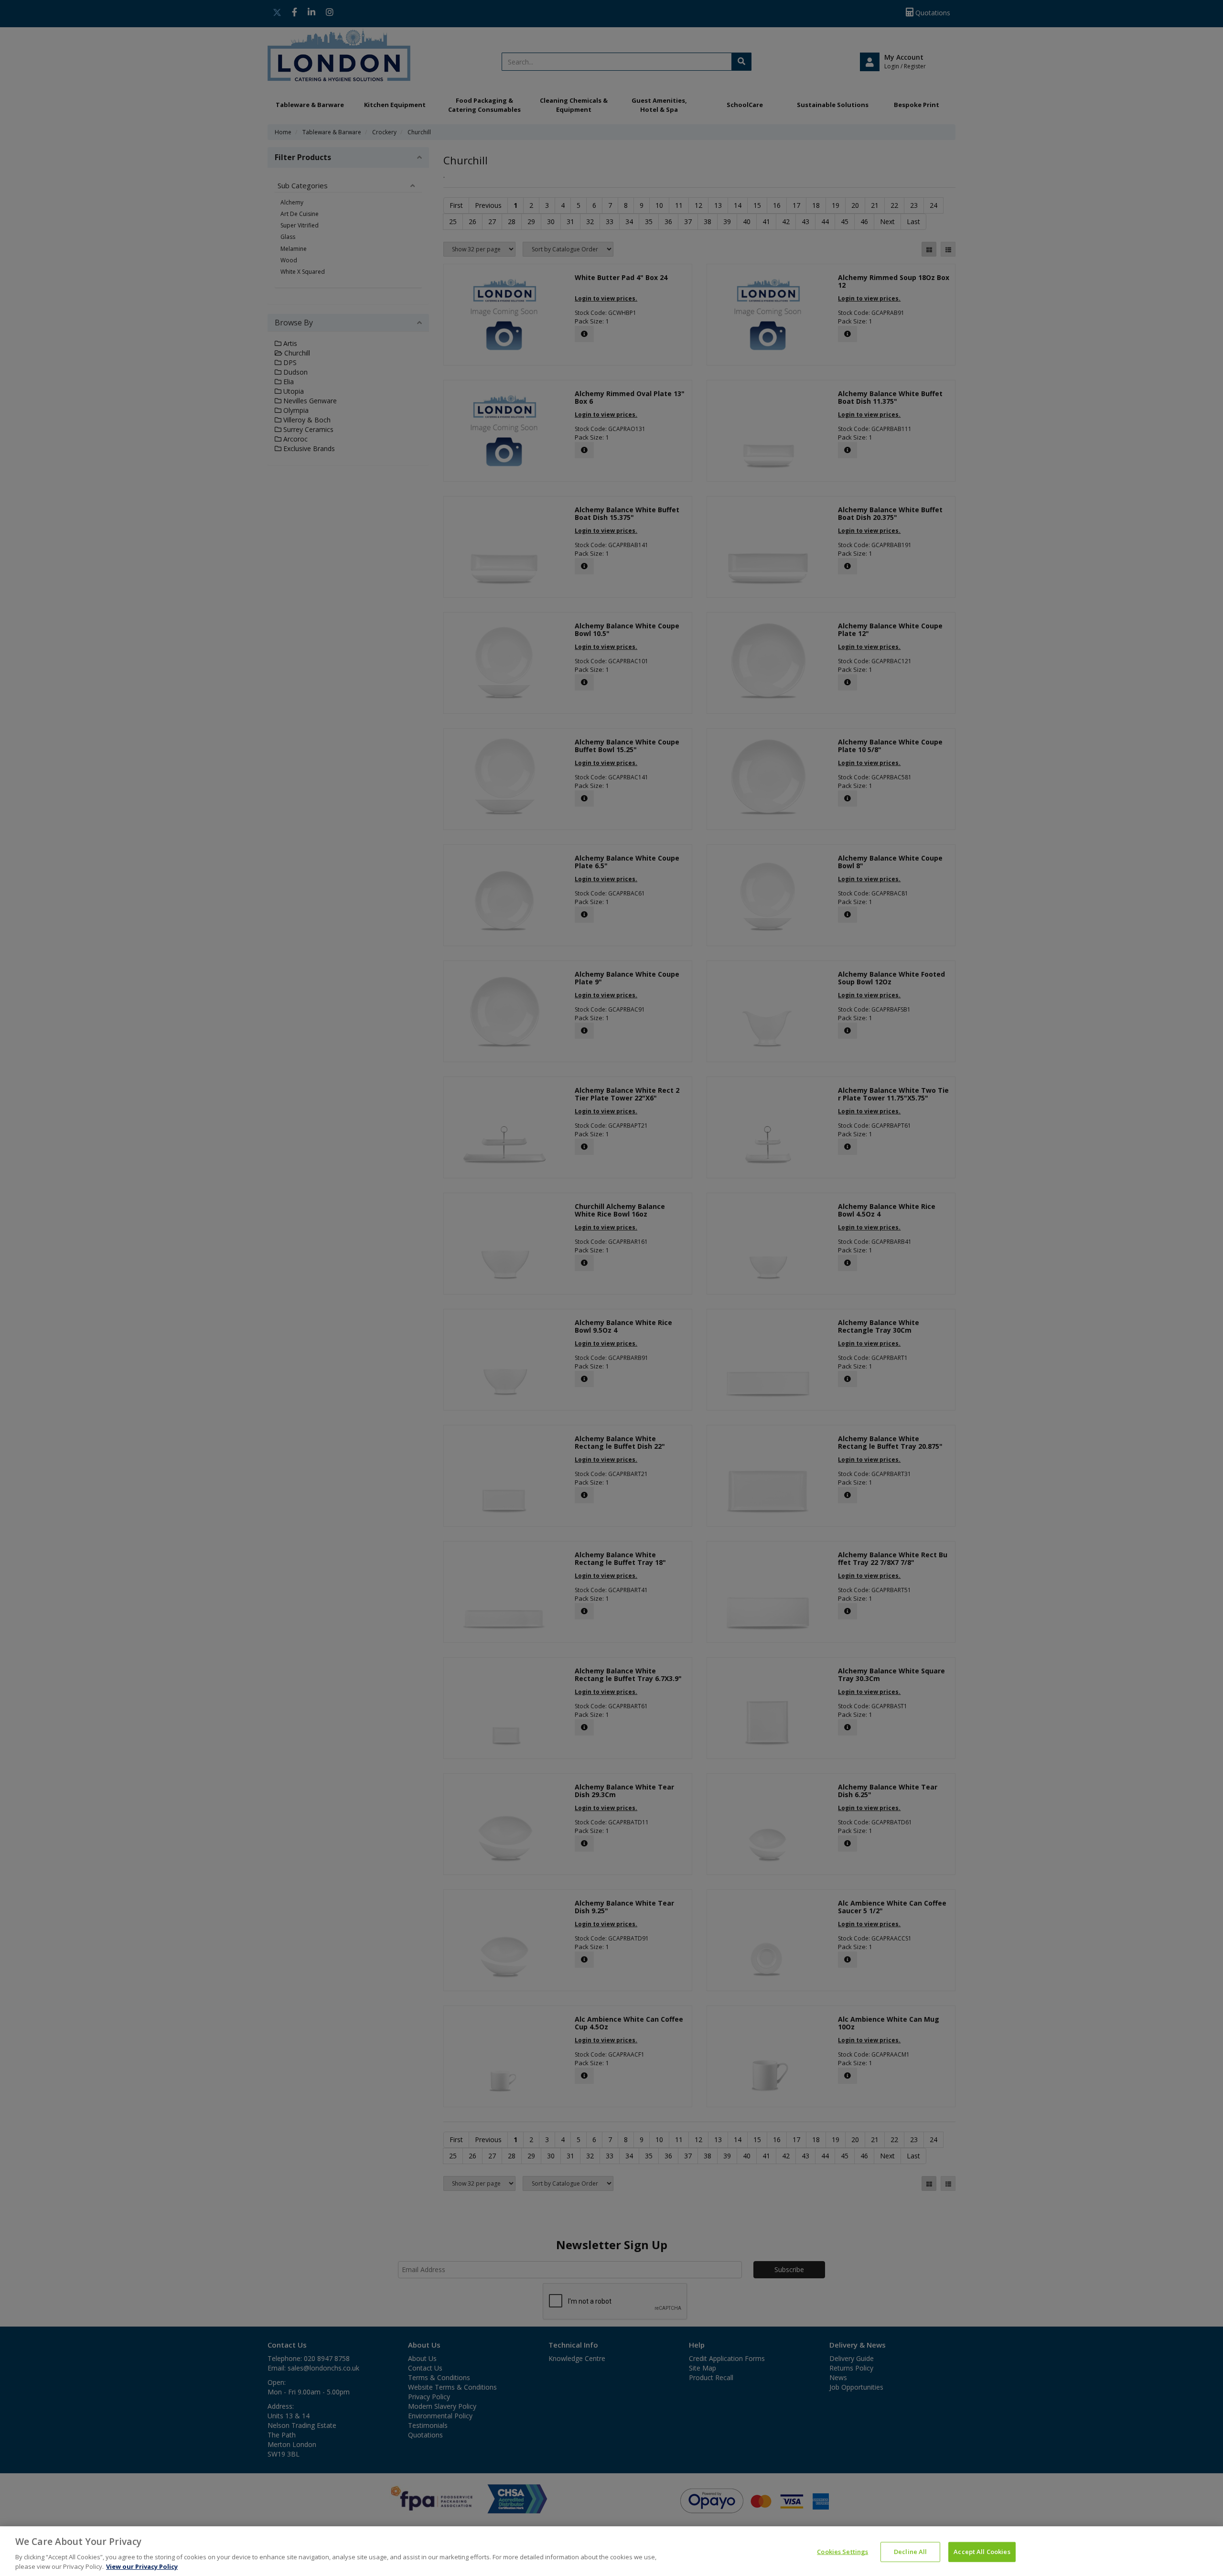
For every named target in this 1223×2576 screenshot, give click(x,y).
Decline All (910, 2552)
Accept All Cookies (982, 2552)
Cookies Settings (842, 2552)
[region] (611, 2551)
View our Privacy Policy (142, 2566)
